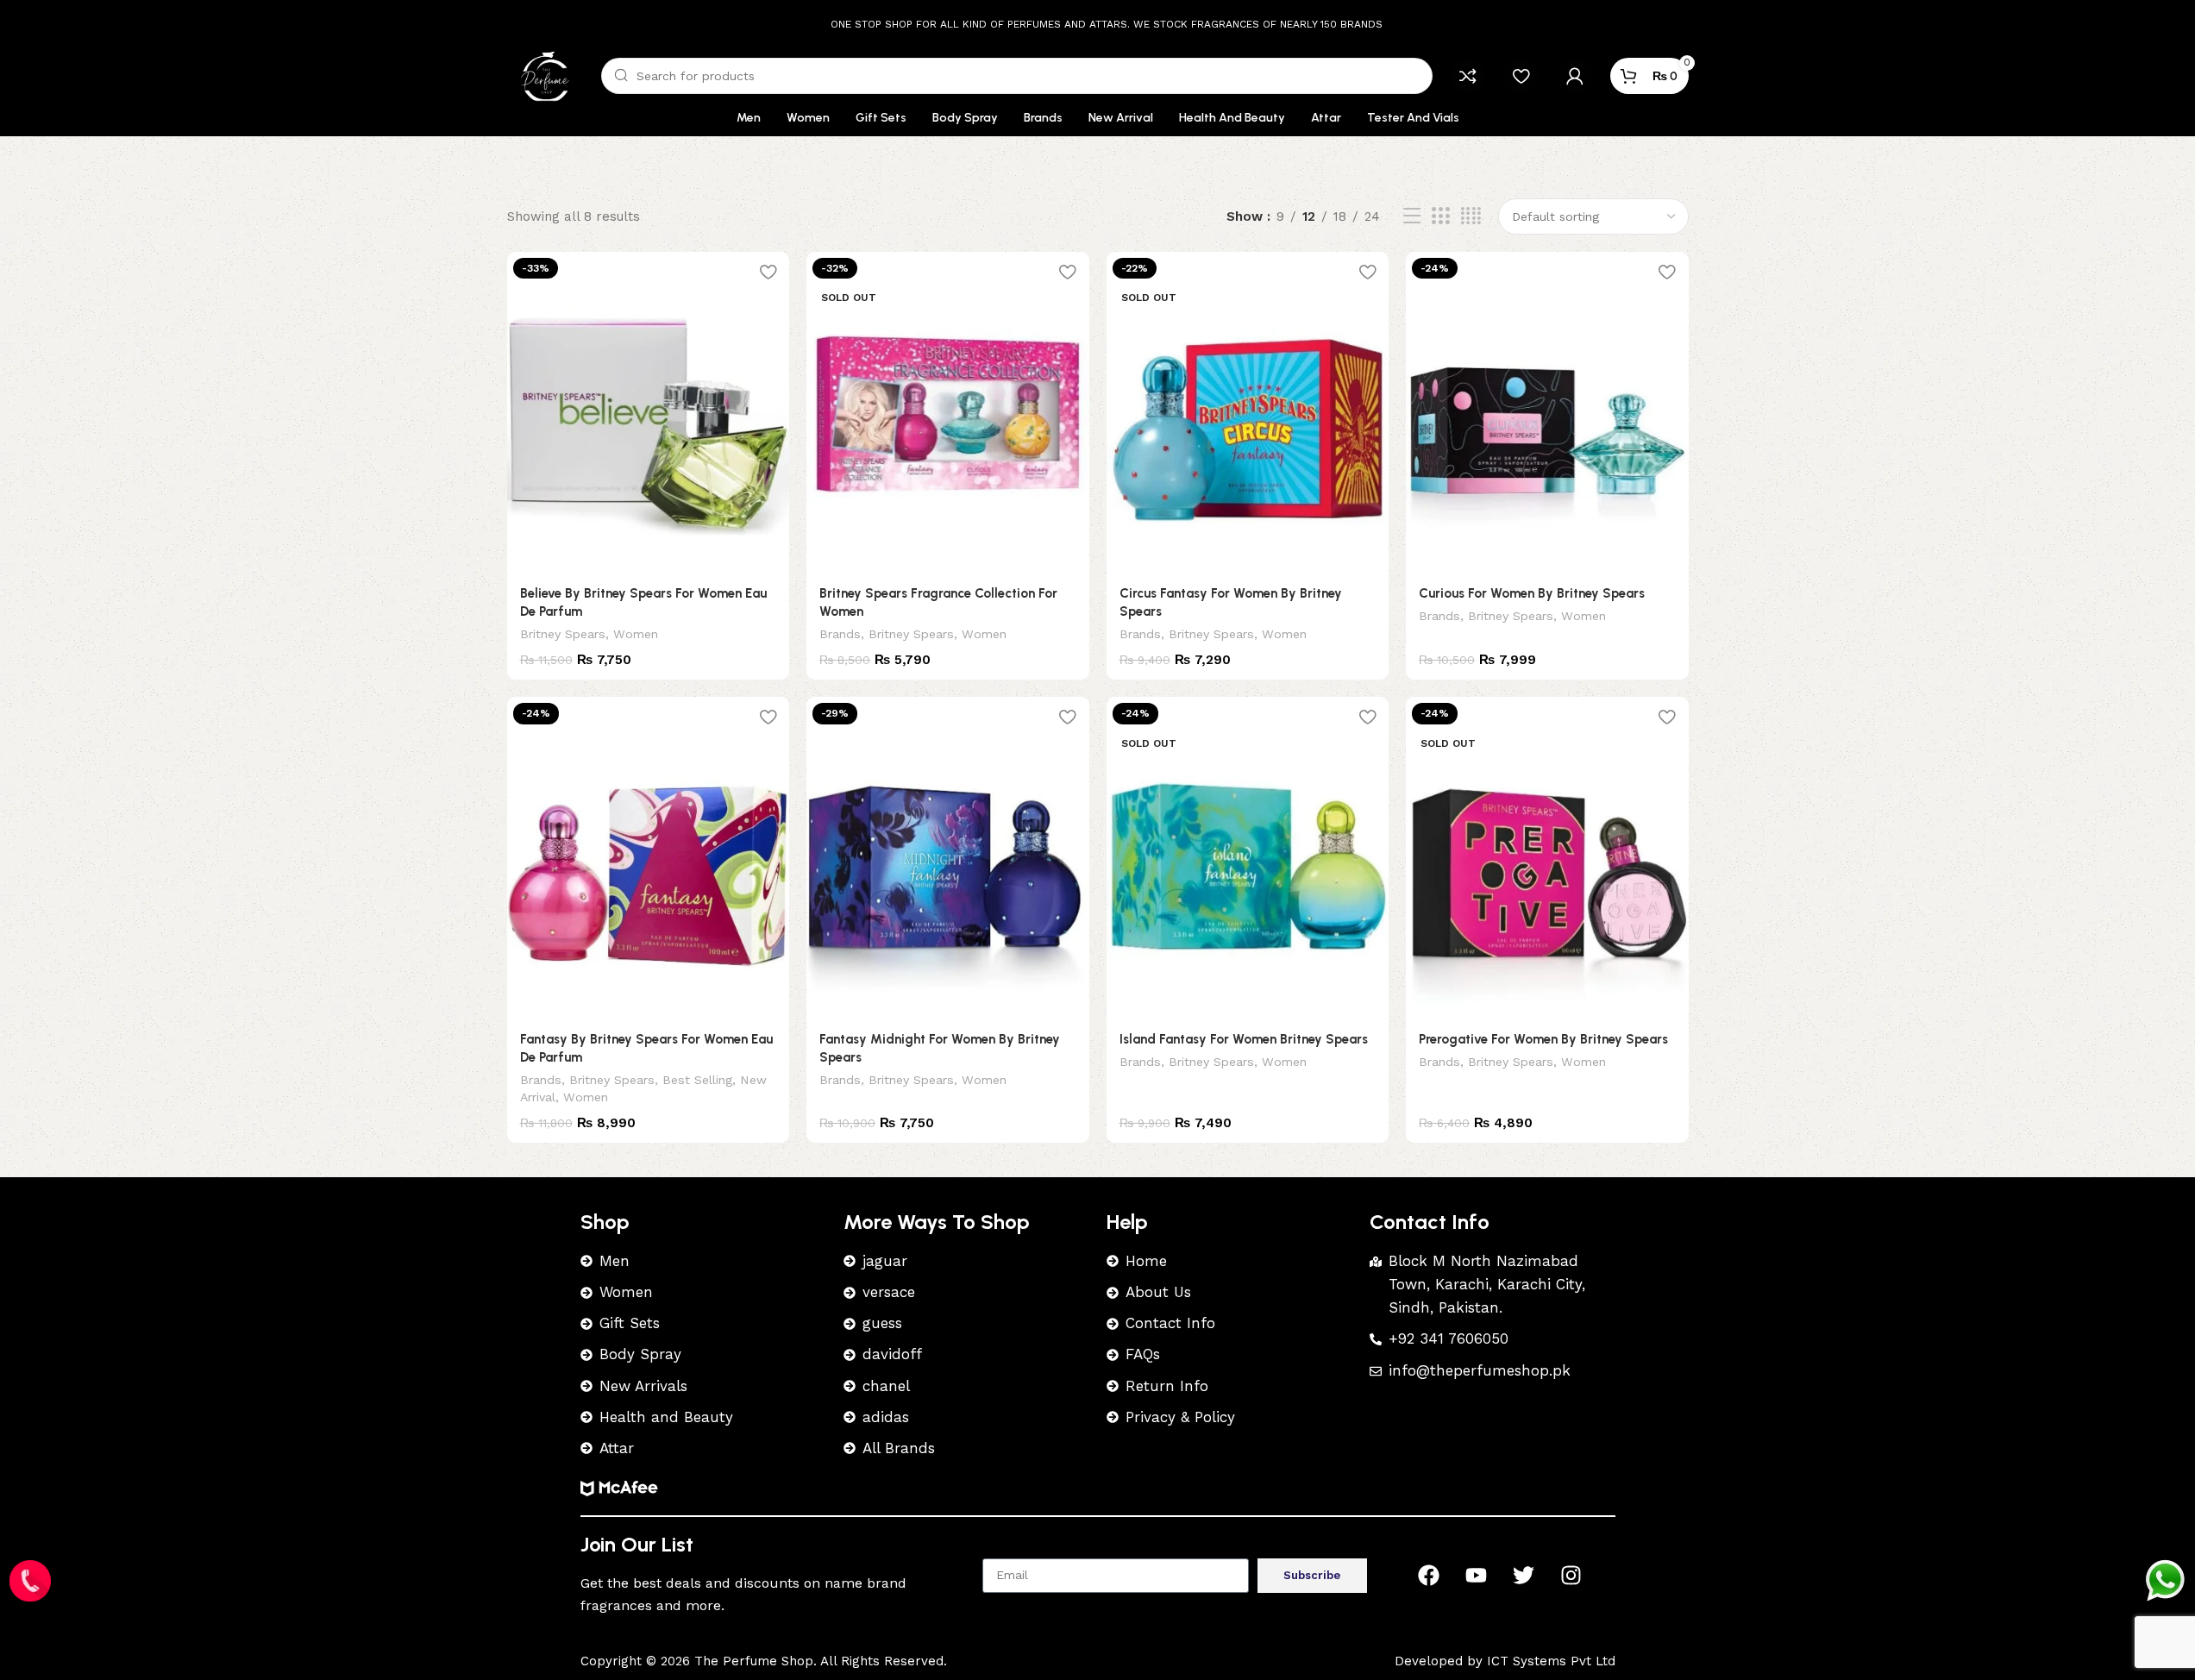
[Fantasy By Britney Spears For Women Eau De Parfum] (649, 858)
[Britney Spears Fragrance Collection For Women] (948, 413)
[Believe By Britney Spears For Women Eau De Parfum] (649, 413)
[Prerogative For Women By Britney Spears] (1547, 858)
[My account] (1575, 76)
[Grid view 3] (1440, 216)
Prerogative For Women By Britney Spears (1543, 1039)
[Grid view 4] (1471, 216)
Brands (840, 634)
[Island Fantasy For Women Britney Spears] (1248, 858)
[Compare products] (1468, 76)
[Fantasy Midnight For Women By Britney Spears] (948, 858)
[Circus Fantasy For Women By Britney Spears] (1248, 413)
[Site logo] (546, 75)
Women (636, 634)
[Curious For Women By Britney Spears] (1547, 413)
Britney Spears (563, 634)
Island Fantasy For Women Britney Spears (1244, 1039)
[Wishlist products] (1521, 76)
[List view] (1412, 216)
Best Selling (697, 1080)
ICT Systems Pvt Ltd (1551, 1661)
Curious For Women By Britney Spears (1532, 593)
